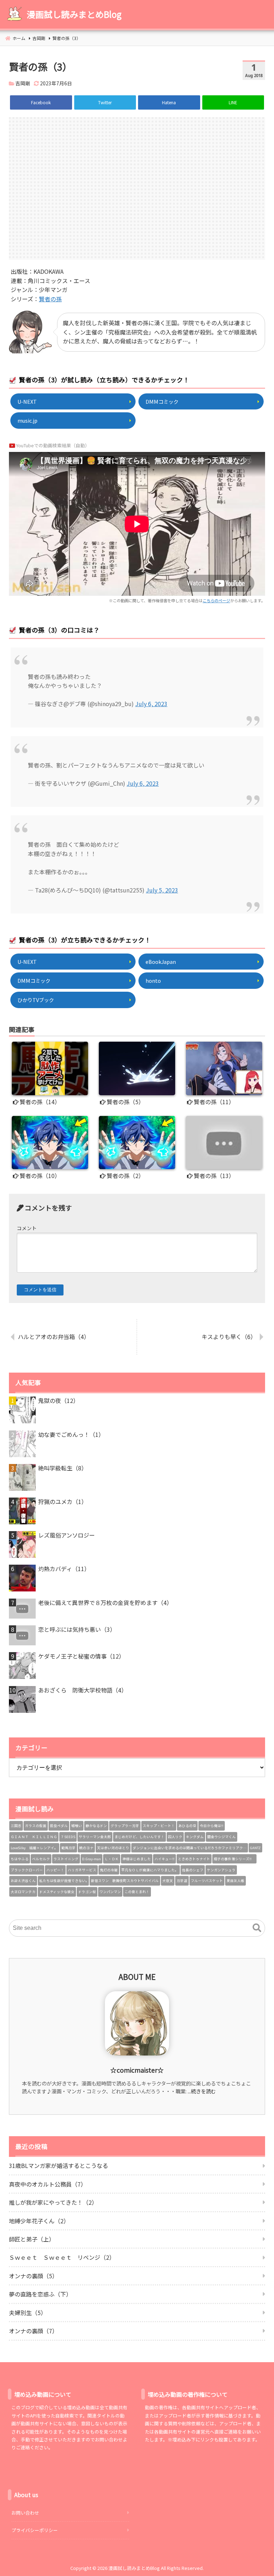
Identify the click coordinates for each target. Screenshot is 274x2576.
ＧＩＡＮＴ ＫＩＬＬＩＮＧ (34, 1837)
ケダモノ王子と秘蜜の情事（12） (81, 1656)
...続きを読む (202, 2091)
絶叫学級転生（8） (63, 1468)
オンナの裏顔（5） (33, 2276)
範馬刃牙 (68, 1848)
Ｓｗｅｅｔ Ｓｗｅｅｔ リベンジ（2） (62, 2257)
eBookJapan (161, 962)
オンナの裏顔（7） (33, 2331)
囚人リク (175, 1837)
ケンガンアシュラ (221, 1870)
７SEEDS (68, 1837)
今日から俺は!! (212, 1826)
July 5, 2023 (162, 890)
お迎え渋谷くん (23, 1881)
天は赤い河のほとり (113, 1848)
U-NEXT (27, 401)
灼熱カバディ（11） (64, 1569)
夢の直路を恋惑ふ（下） (40, 2294)
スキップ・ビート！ (159, 1826)
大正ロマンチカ (23, 1892)
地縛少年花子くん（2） (39, 2221)
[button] (257, 1928)
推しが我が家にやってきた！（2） (53, 2202)
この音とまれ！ (137, 1892)
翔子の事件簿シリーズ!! (234, 1859)
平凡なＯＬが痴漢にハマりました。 (150, 1870)
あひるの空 (187, 1826)
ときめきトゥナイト (194, 1859)
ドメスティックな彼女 (57, 1892)
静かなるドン (96, 1826)
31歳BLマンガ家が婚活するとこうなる (59, 2165)
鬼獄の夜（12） (59, 1400)
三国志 (16, 1826)
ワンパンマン (110, 1892)
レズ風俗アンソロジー (67, 1535)
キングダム (195, 1837)
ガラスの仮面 (36, 1826)
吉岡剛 (23, 83)
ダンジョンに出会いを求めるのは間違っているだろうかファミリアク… (190, 1848)
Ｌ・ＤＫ (112, 1859)
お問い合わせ (25, 2513)
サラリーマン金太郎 (95, 1837)
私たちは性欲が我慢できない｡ (63, 1881)
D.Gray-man (92, 1859)
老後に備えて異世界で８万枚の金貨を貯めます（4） (105, 1603)
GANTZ (255, 1848)
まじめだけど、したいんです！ (139, 1837)
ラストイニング (66, 1859)
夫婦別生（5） (28, 2313)
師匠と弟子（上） (32, 2239)
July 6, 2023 (151, 704)
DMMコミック (162, 401)
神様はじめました (137, 1859)
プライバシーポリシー (35, 2530)
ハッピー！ (55, 1870)
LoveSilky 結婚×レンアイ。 (34, 1848)
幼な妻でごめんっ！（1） (71, 1434)
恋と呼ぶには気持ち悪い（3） (77, 1629)
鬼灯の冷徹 (109, 1870)
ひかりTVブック (36, 1000)
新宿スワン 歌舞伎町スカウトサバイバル (125, 1881)
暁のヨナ (86, 1848)
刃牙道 (182, 1881)
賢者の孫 (50, 299)
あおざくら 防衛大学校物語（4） (83, 1690)
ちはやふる (20, 1859)
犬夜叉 (168, 1881)
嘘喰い (77, 1826)
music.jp (27, 420)
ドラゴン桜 (87, 1892)
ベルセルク (41, 1859)
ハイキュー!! (164, 1859)
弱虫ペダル (59, 1826)
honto (153, 980)
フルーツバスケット (207, 1881)
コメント (27, 1228)
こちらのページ (216, 600)
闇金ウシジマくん (222, 1837)
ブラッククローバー (27, 1870)
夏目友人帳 (235, 1881)
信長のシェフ (193, 1870)
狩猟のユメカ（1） (63, 1501)
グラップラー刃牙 (125, 1826)
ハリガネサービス (82, 1870)
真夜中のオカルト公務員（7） (48, 2184)
